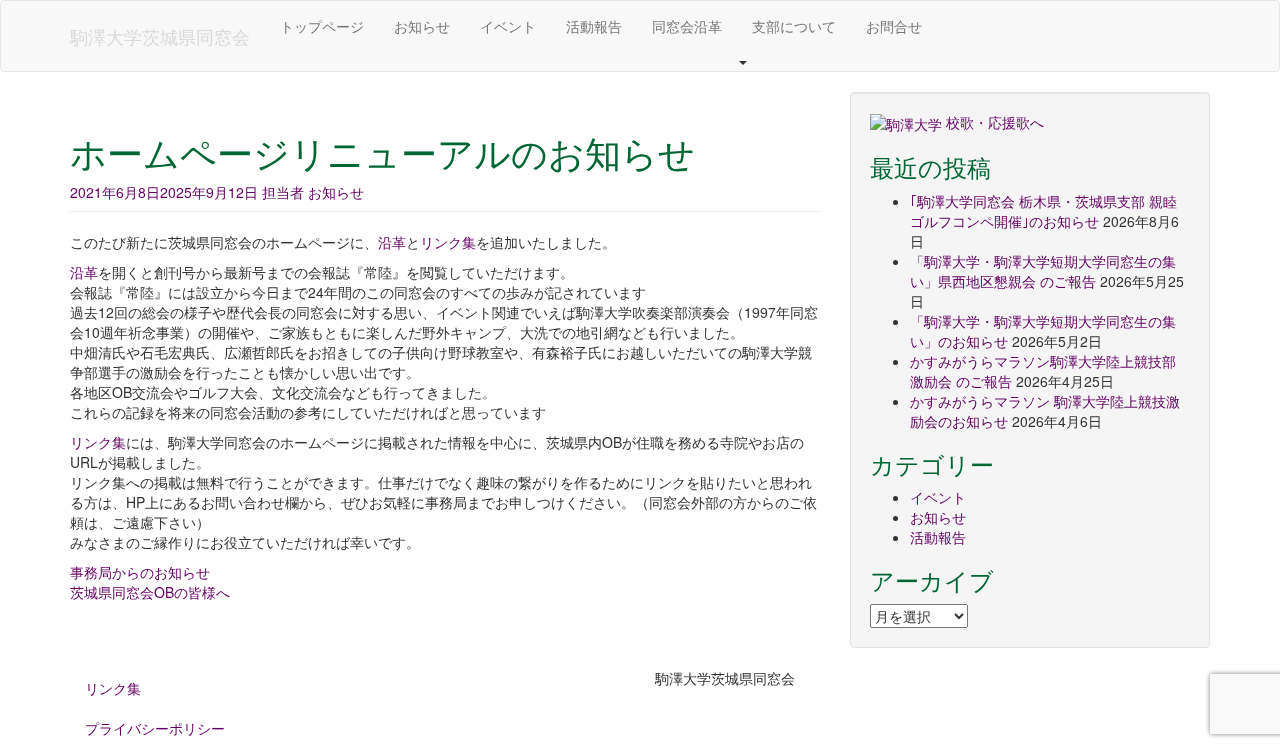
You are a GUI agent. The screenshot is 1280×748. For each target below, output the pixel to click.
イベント (508, 26)
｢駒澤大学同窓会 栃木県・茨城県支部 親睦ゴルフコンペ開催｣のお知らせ (1043, 211)
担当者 (283, 192)
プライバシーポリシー (155, 728)
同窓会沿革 (687, 26)
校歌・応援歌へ (995, 122)
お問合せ (894, 26)
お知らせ (422, 26)
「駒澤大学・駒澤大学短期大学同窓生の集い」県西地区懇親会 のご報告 (1043, 271)
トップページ (322, 26)
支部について (794, 26)
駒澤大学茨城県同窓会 (160, 36)
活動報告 (594, 26)
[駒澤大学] (906, 122)
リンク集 (448, 242)
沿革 (392, 242)
